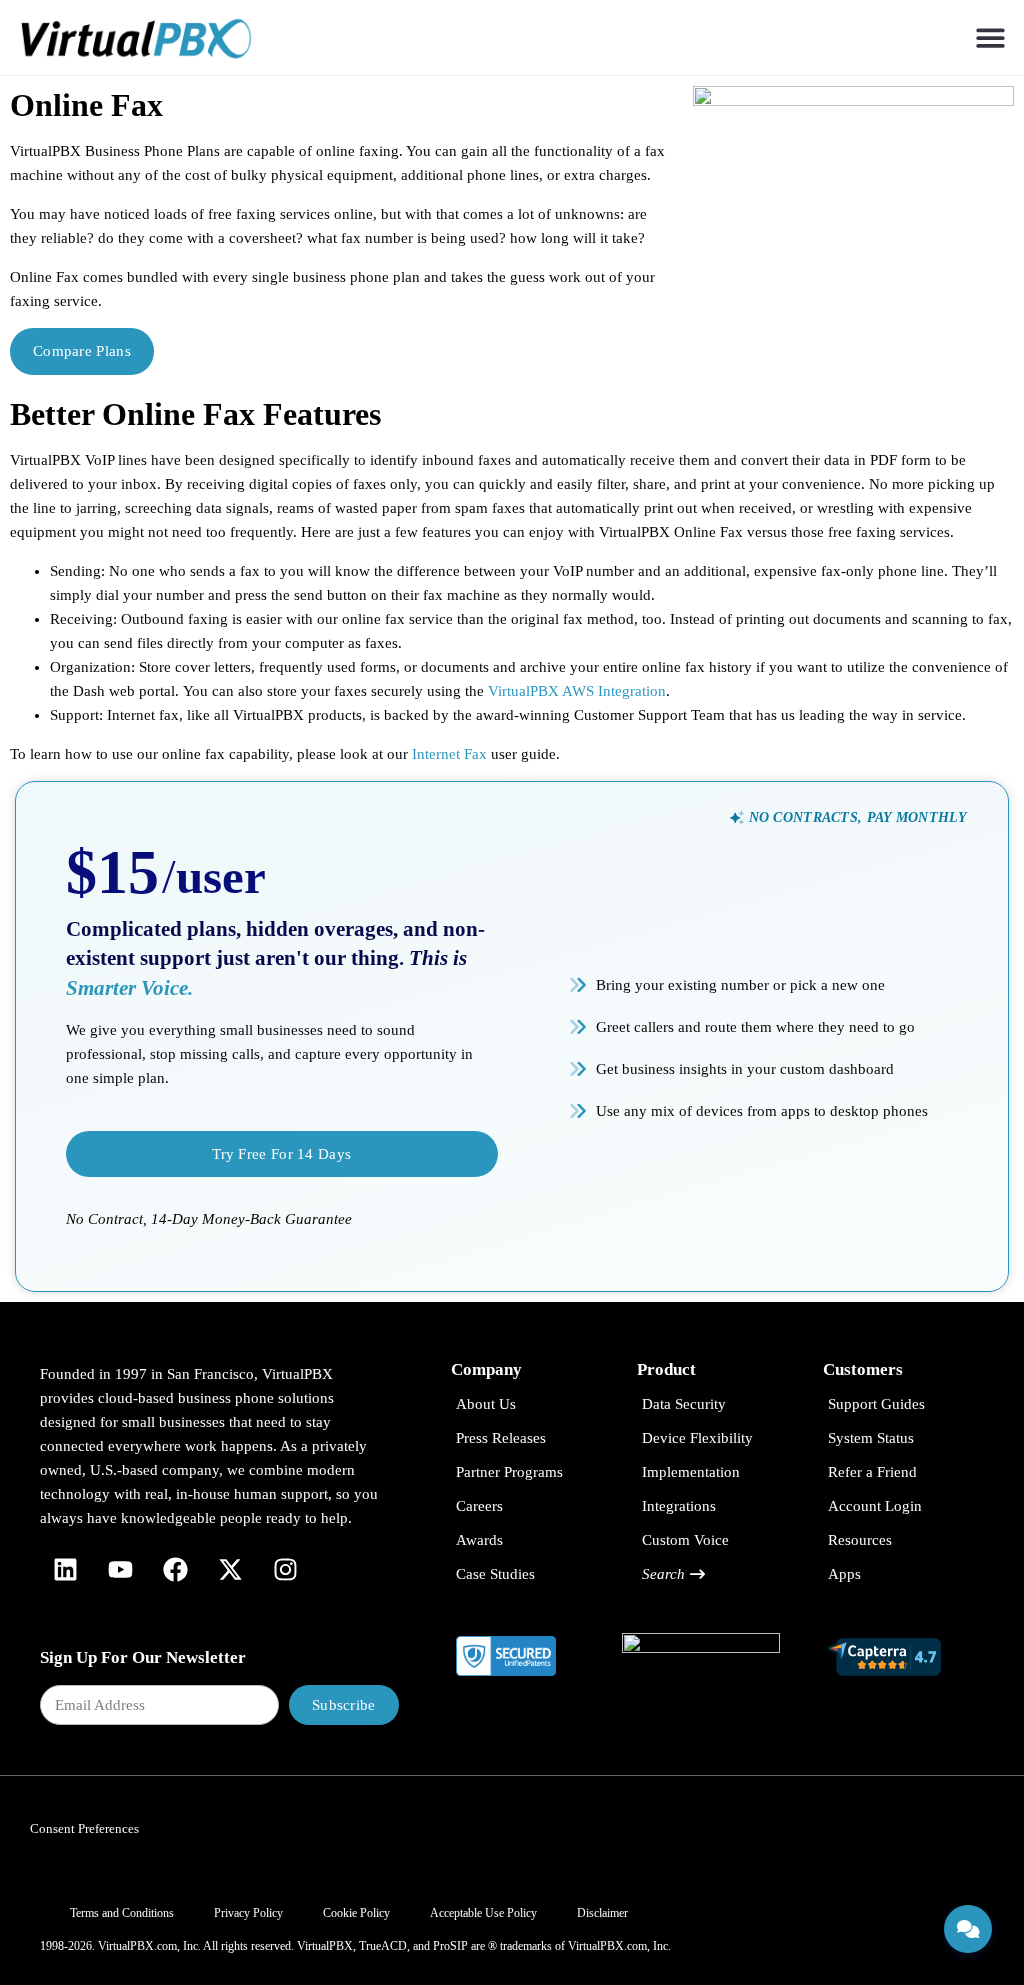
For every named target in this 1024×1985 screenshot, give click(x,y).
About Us (486, 1404)
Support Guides (876, 1404)
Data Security (684, 1404)
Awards (479, 1540)
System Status (871, 1438)
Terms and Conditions (122, 1913)
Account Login (875, 1506)
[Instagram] (285, 1570)
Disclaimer (602, 1913)
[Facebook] (175, 1570)
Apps (844, 1574)
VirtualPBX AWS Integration (577, 691)
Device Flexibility (697, 1438)
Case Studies (495, 1574)
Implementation (691, 1472)
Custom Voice (685, 1540)
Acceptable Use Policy (483, 1913)
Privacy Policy (248, 1913)
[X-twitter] (230, 1570)
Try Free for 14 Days (281, 1154)
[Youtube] (120, 1570)
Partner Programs (509, 1472)
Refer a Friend (872, 1472)
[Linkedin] (65, 1570)
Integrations (679, 1506)
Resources (860, 1540)
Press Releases (501, 1438)
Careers (479, 1506)
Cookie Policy (356, 1913)
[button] (991, 37)
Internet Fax (449, 754)
